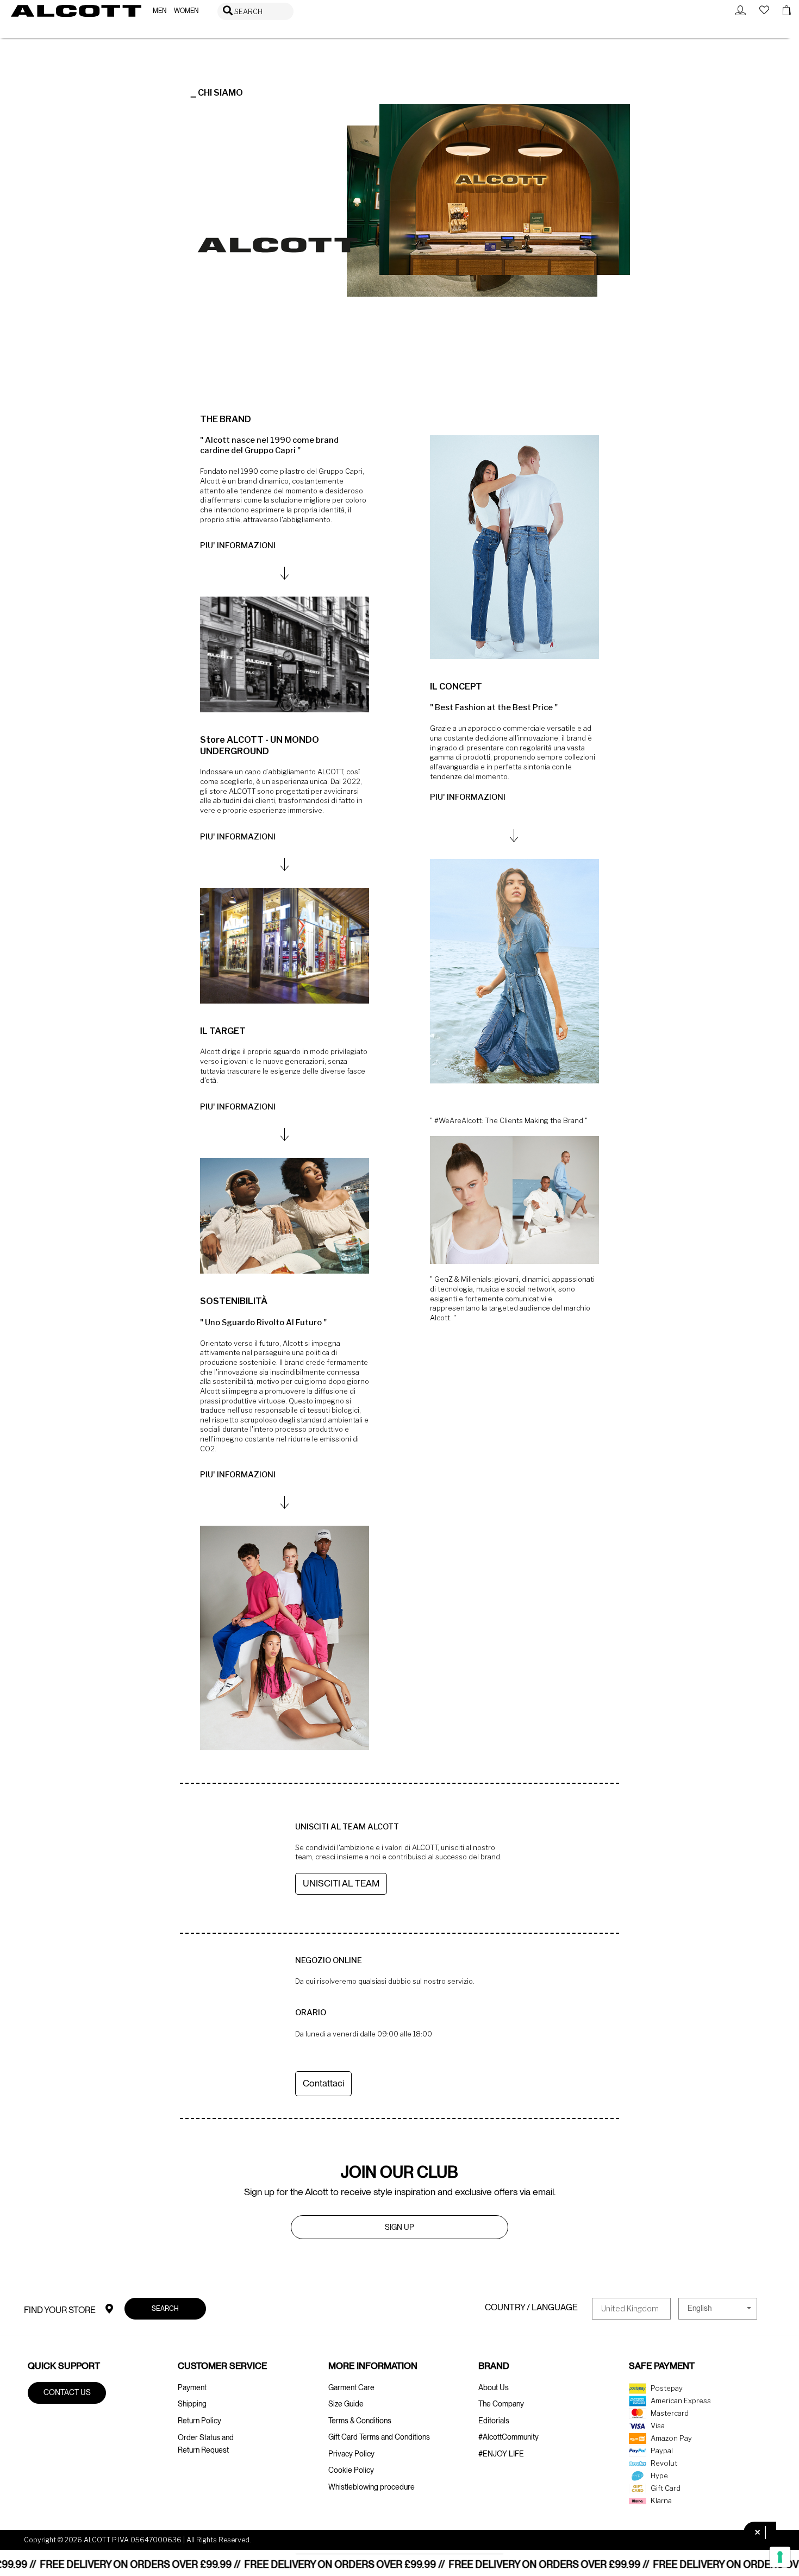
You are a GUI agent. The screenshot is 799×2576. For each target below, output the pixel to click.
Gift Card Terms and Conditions (379, 2437)
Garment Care (351, 2387)
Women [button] (186, 11)
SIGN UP (399, 2227)
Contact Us (67, 2392)
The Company (501, 2404)
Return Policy (199, 2421)
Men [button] (160, 11)
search (165, 2308)
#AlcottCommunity (508, 2437)
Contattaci (323, 2083)
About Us (494, 2387)
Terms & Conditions (360, 2421)
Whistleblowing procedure (372, 2487)
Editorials (494, 2421)
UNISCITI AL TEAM (341, 1883)
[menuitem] (160, 11)
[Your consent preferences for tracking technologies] (780, 2557)
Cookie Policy (351, 2470)
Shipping (192, 2404)
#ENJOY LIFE (501, 2454)
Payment (192, 2387)
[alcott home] (76, 11)
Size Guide (346, 2404)
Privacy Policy (351, 2454)
